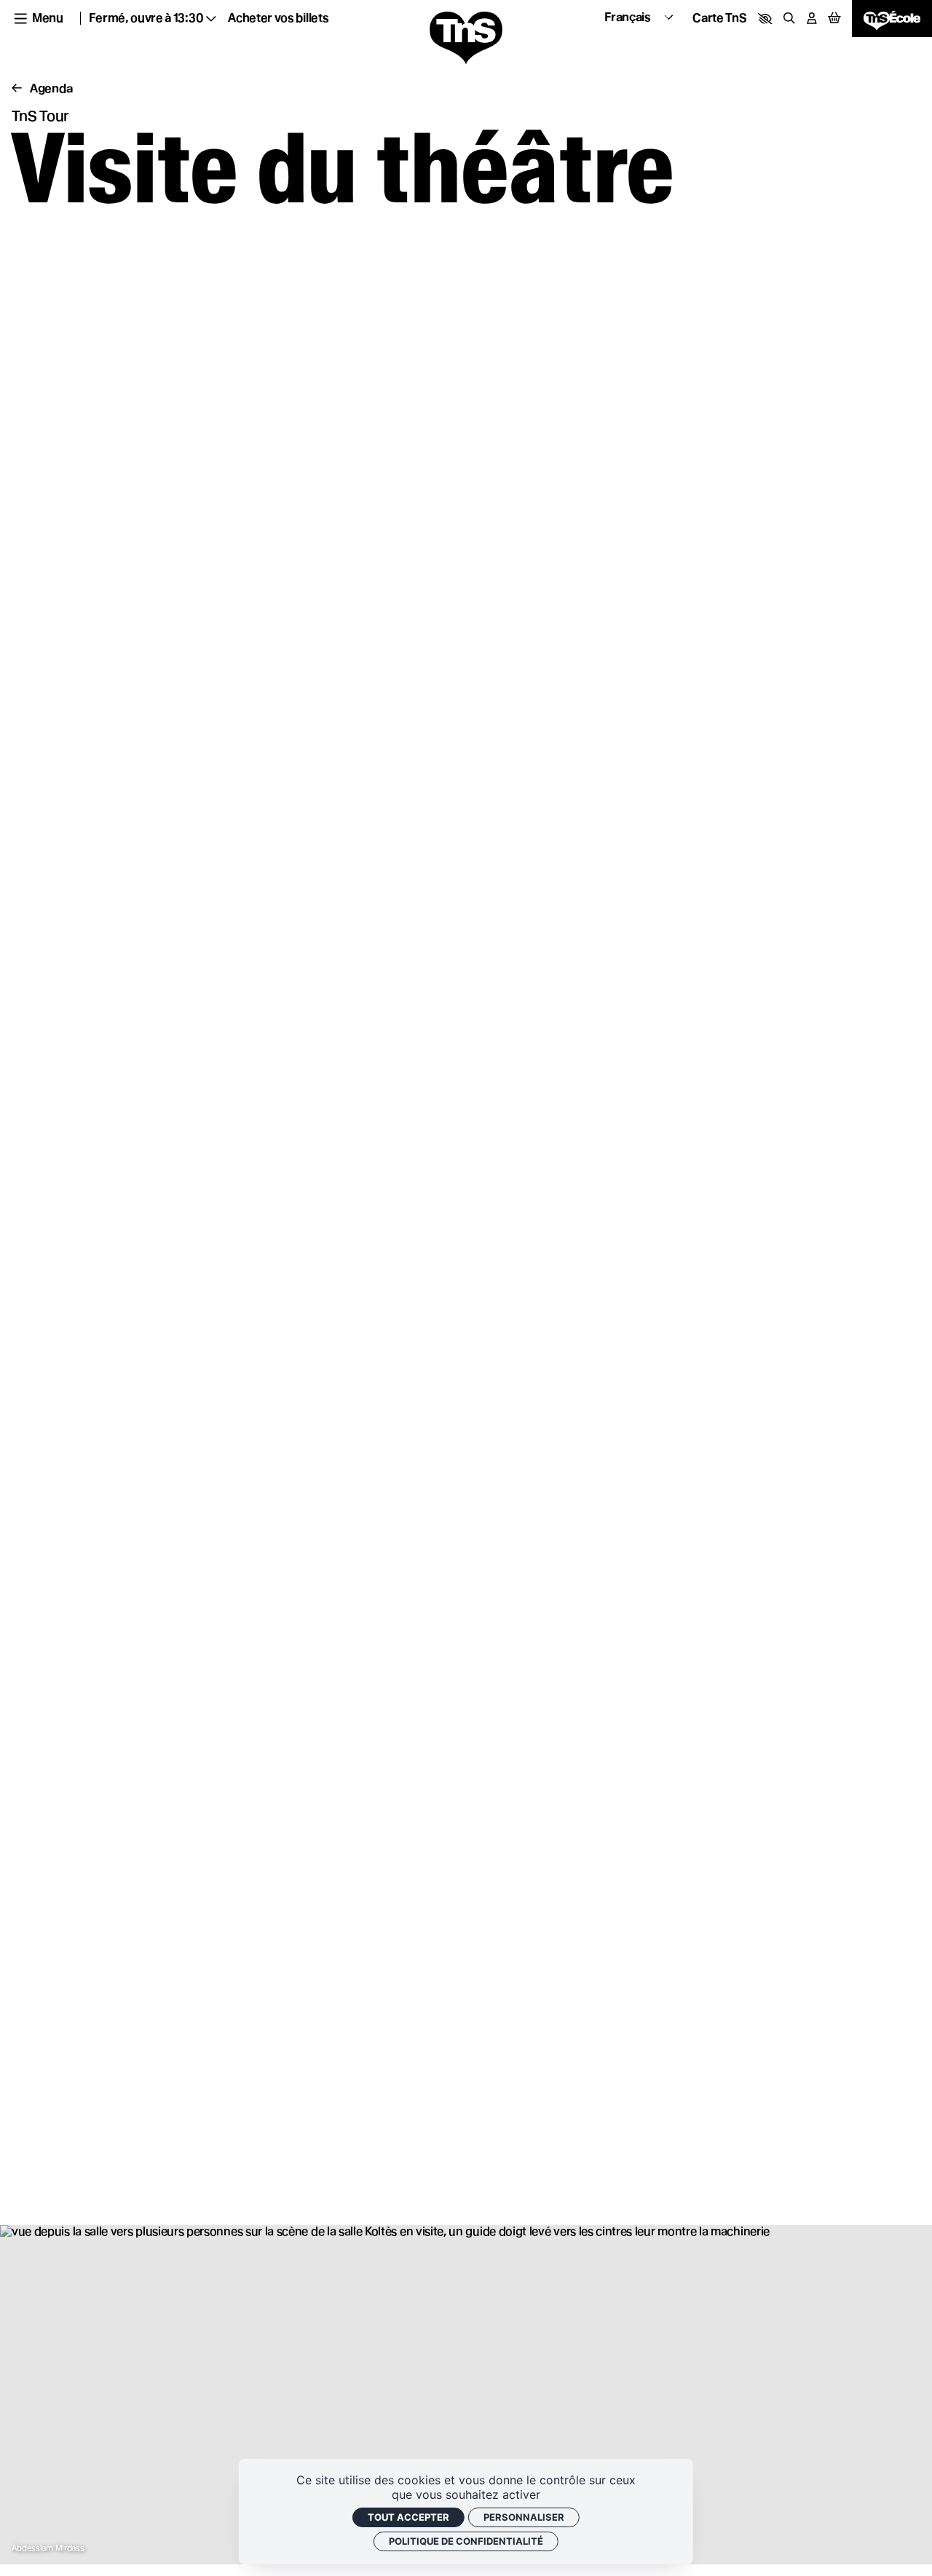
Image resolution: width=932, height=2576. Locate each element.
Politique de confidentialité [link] (466, 2541)
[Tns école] (892, 18)
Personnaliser (524, 2517)
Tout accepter (408, 2517)
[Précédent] (17, 89)
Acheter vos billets (278, 18)
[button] (765, 19)
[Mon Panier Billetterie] (834, 19)
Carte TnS (719, 18)
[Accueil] (466, 39)
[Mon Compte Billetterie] (812, 18)
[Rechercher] (789, 18)
